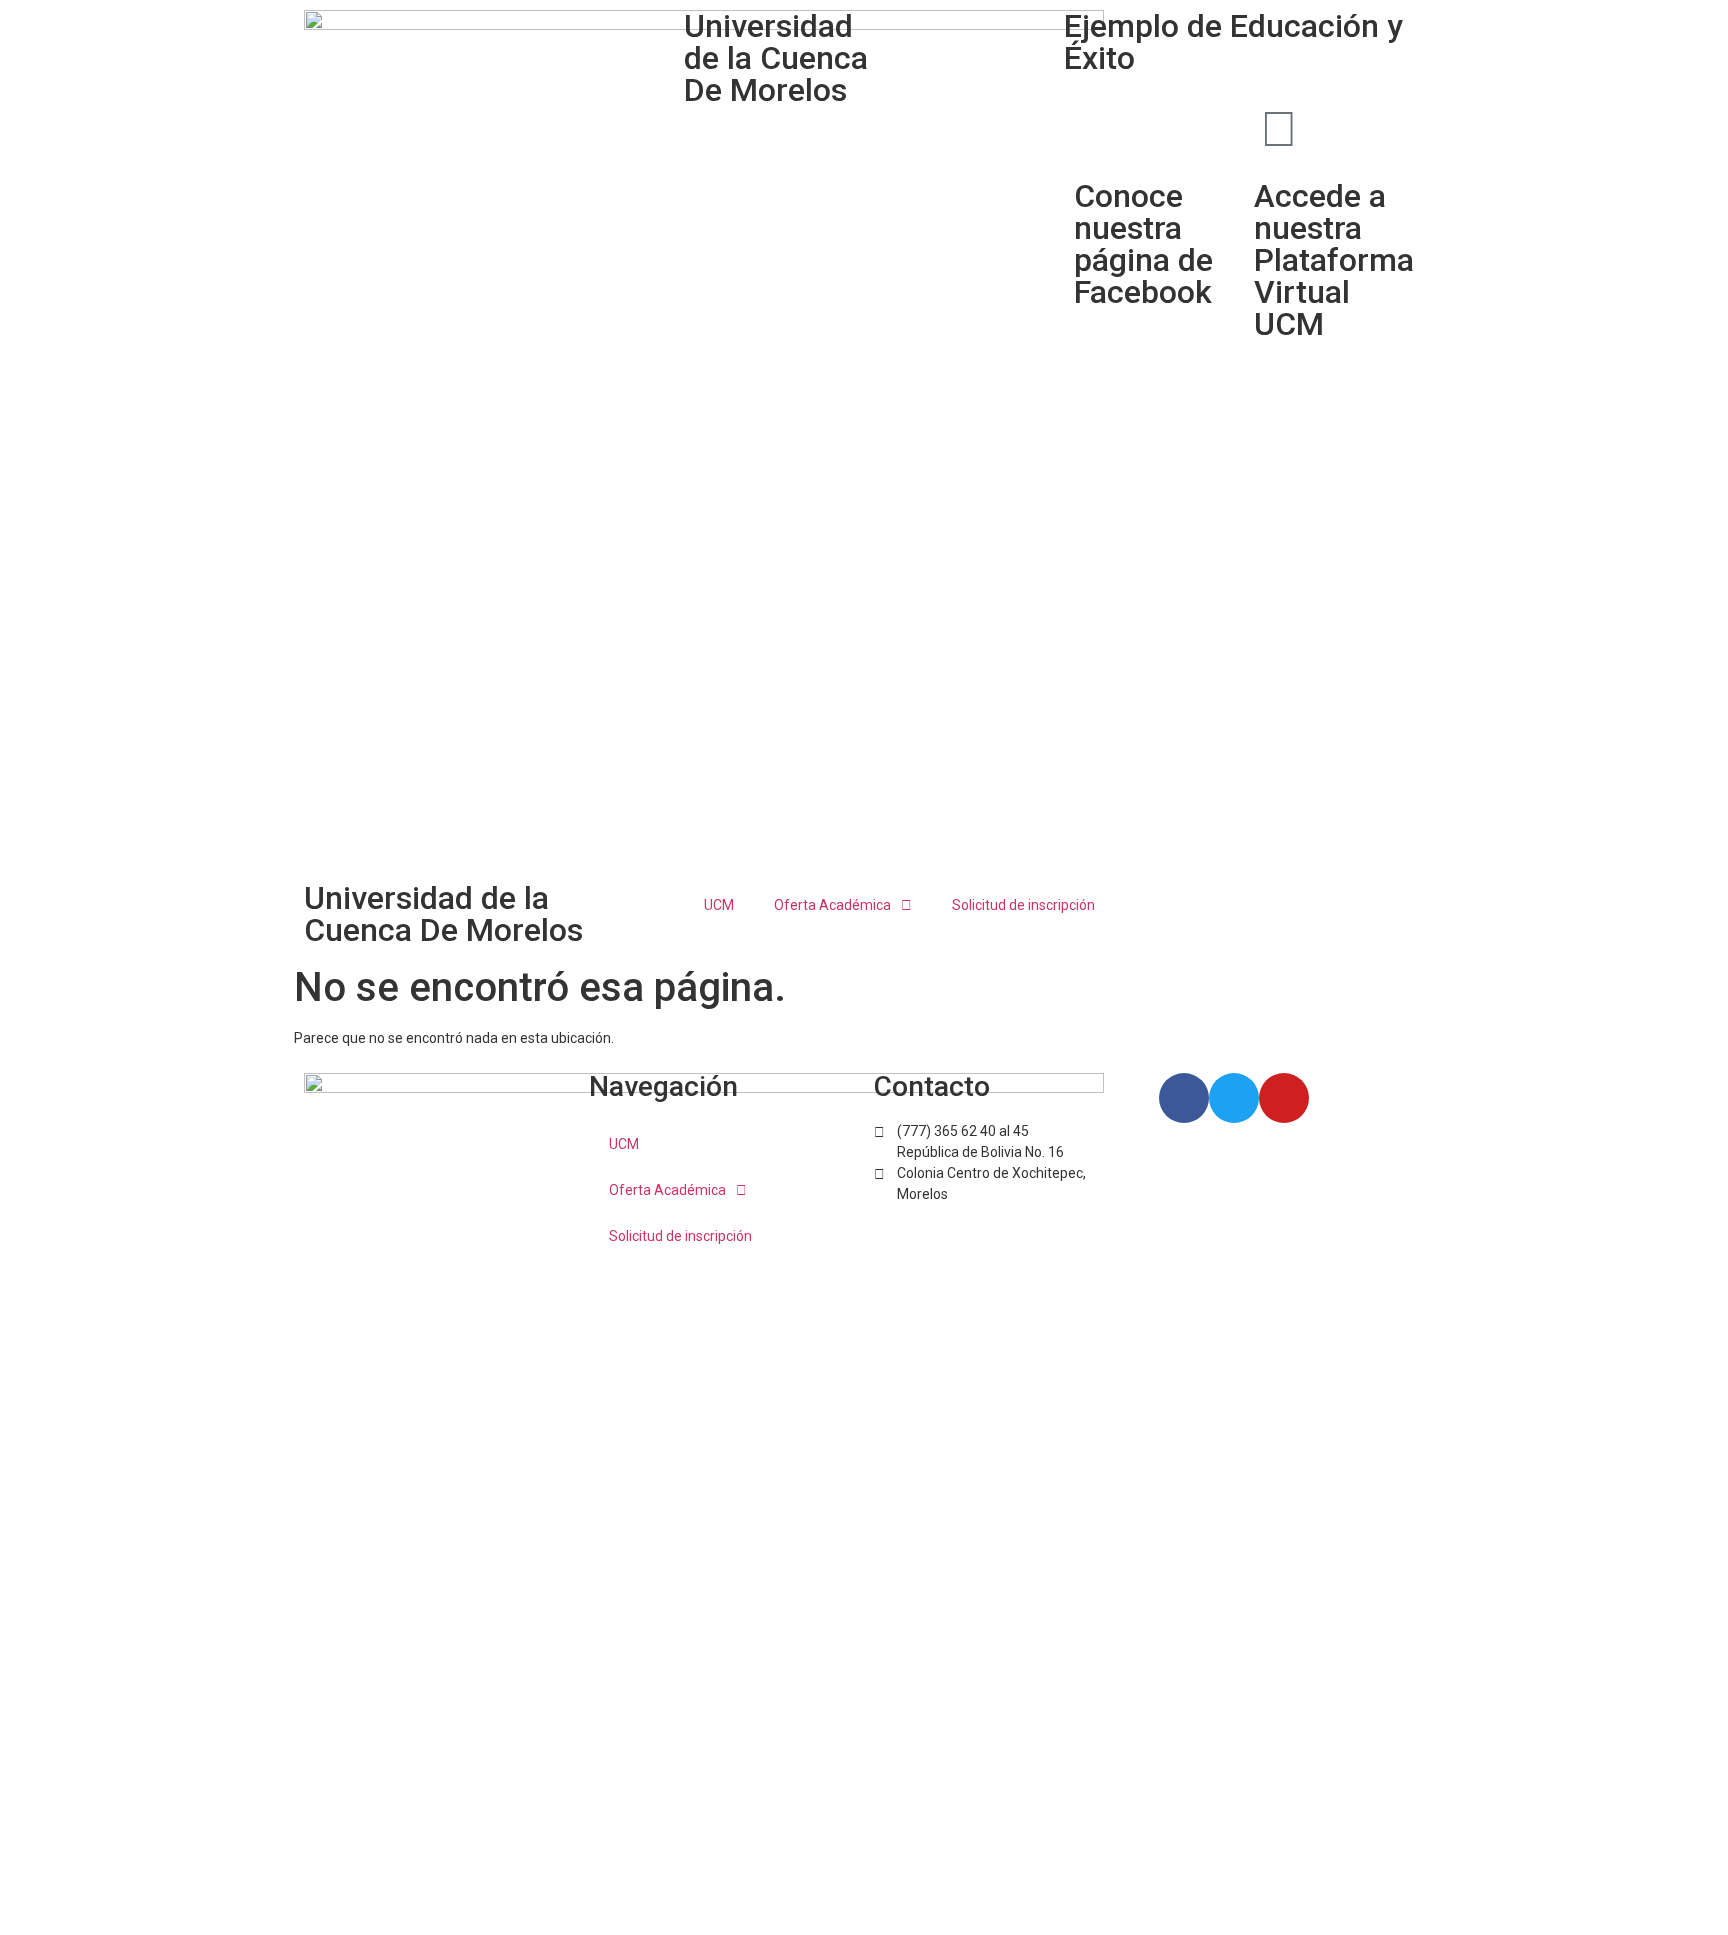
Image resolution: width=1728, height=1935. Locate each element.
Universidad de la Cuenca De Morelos (443, 914)
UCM (719, 905)
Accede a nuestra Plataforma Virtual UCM (1334, 260)
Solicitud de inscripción (1023, 905)
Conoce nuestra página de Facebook (1143, 244)
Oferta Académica (832, 905)
